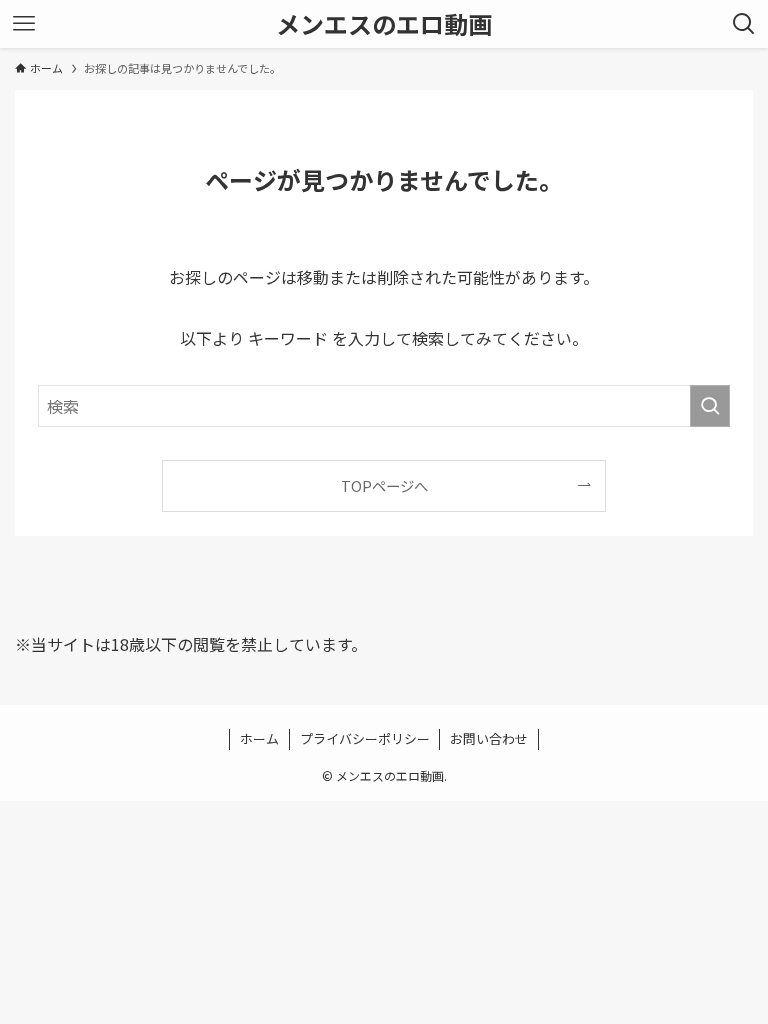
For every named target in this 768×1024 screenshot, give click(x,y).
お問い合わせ (489, 738)
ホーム (259, 738)
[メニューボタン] (24, 24)
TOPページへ (384, 485)
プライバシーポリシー (365, 738)
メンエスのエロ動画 (384, 24)
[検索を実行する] (710, 406)
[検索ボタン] (744, 24)
